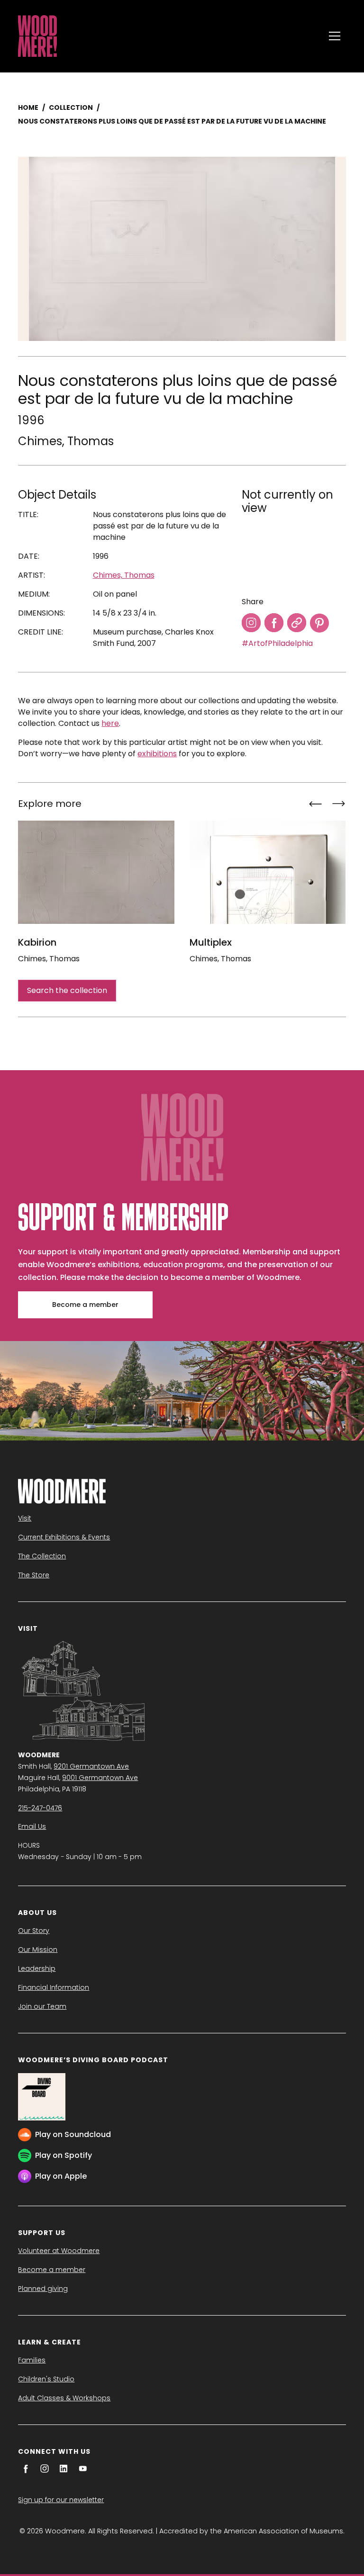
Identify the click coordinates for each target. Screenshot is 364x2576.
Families (32, 2360)
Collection (71, 107)
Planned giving (43, 2289)
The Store (34, 1575)
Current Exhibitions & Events (64, 1537)
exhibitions (157, 754)
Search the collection (67, 990)
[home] (169, 36)
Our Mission (38, 1950)
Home (28, 107)
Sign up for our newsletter (61, 2500)
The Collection (42, 1556)
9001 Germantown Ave (100, 1778)
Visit (25, 1518)
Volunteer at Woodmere (59, 2251)
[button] (335, 36)
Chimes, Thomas (66, 441)
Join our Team (42, 2006)
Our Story (34, 1931)
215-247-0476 (40, 1808)
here (110, 723)
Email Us (32, 1826)
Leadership (37, 1968)
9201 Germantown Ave (91, 1766)
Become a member (85, 1305)
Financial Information (54, 1987)
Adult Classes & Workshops (64, 2398)
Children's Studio (46, 2379)
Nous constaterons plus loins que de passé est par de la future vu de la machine (172, 121)
